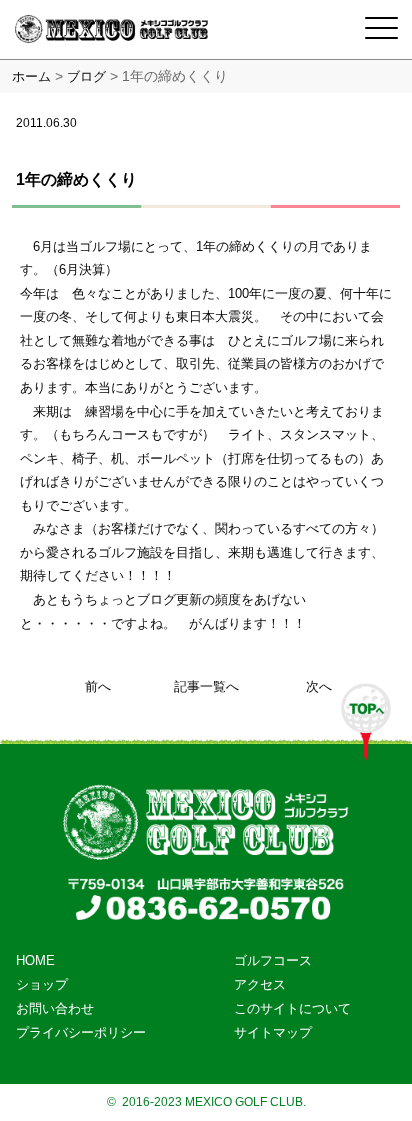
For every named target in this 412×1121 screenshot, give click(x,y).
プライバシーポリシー (81, 1032)
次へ (319, 686)
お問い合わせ (55, 1008)
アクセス (260, 984)
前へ (98, 686)
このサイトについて (292, 1008)
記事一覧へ (206, 686)
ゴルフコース (273, 960)
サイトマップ (273, 1032)
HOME (35, 960)
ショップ (42, 984)
